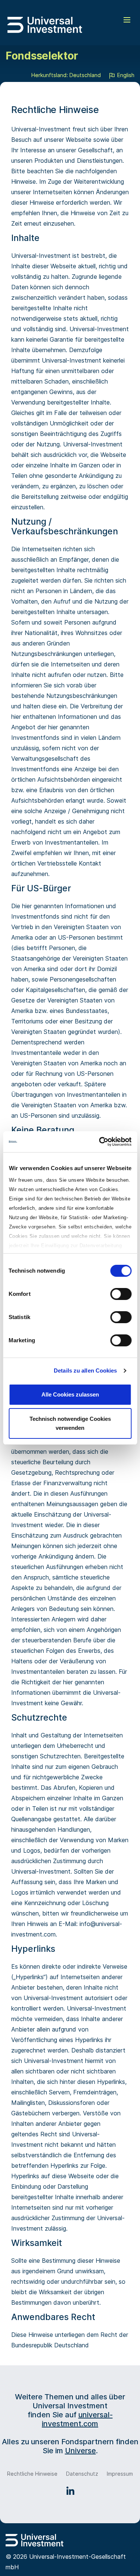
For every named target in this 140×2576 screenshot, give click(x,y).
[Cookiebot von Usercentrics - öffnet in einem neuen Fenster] (100, 1142)
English (125, 75)
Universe (80, 2451)
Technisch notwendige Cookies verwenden (70, 1423)
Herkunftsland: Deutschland (66, 75)
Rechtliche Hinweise (32, 2474)
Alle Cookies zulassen (70, 1394)
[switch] (121, 1294)
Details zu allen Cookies (85, 1371)
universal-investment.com (77, 2419)
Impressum (120, 2474)
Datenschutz (82, 2474)
